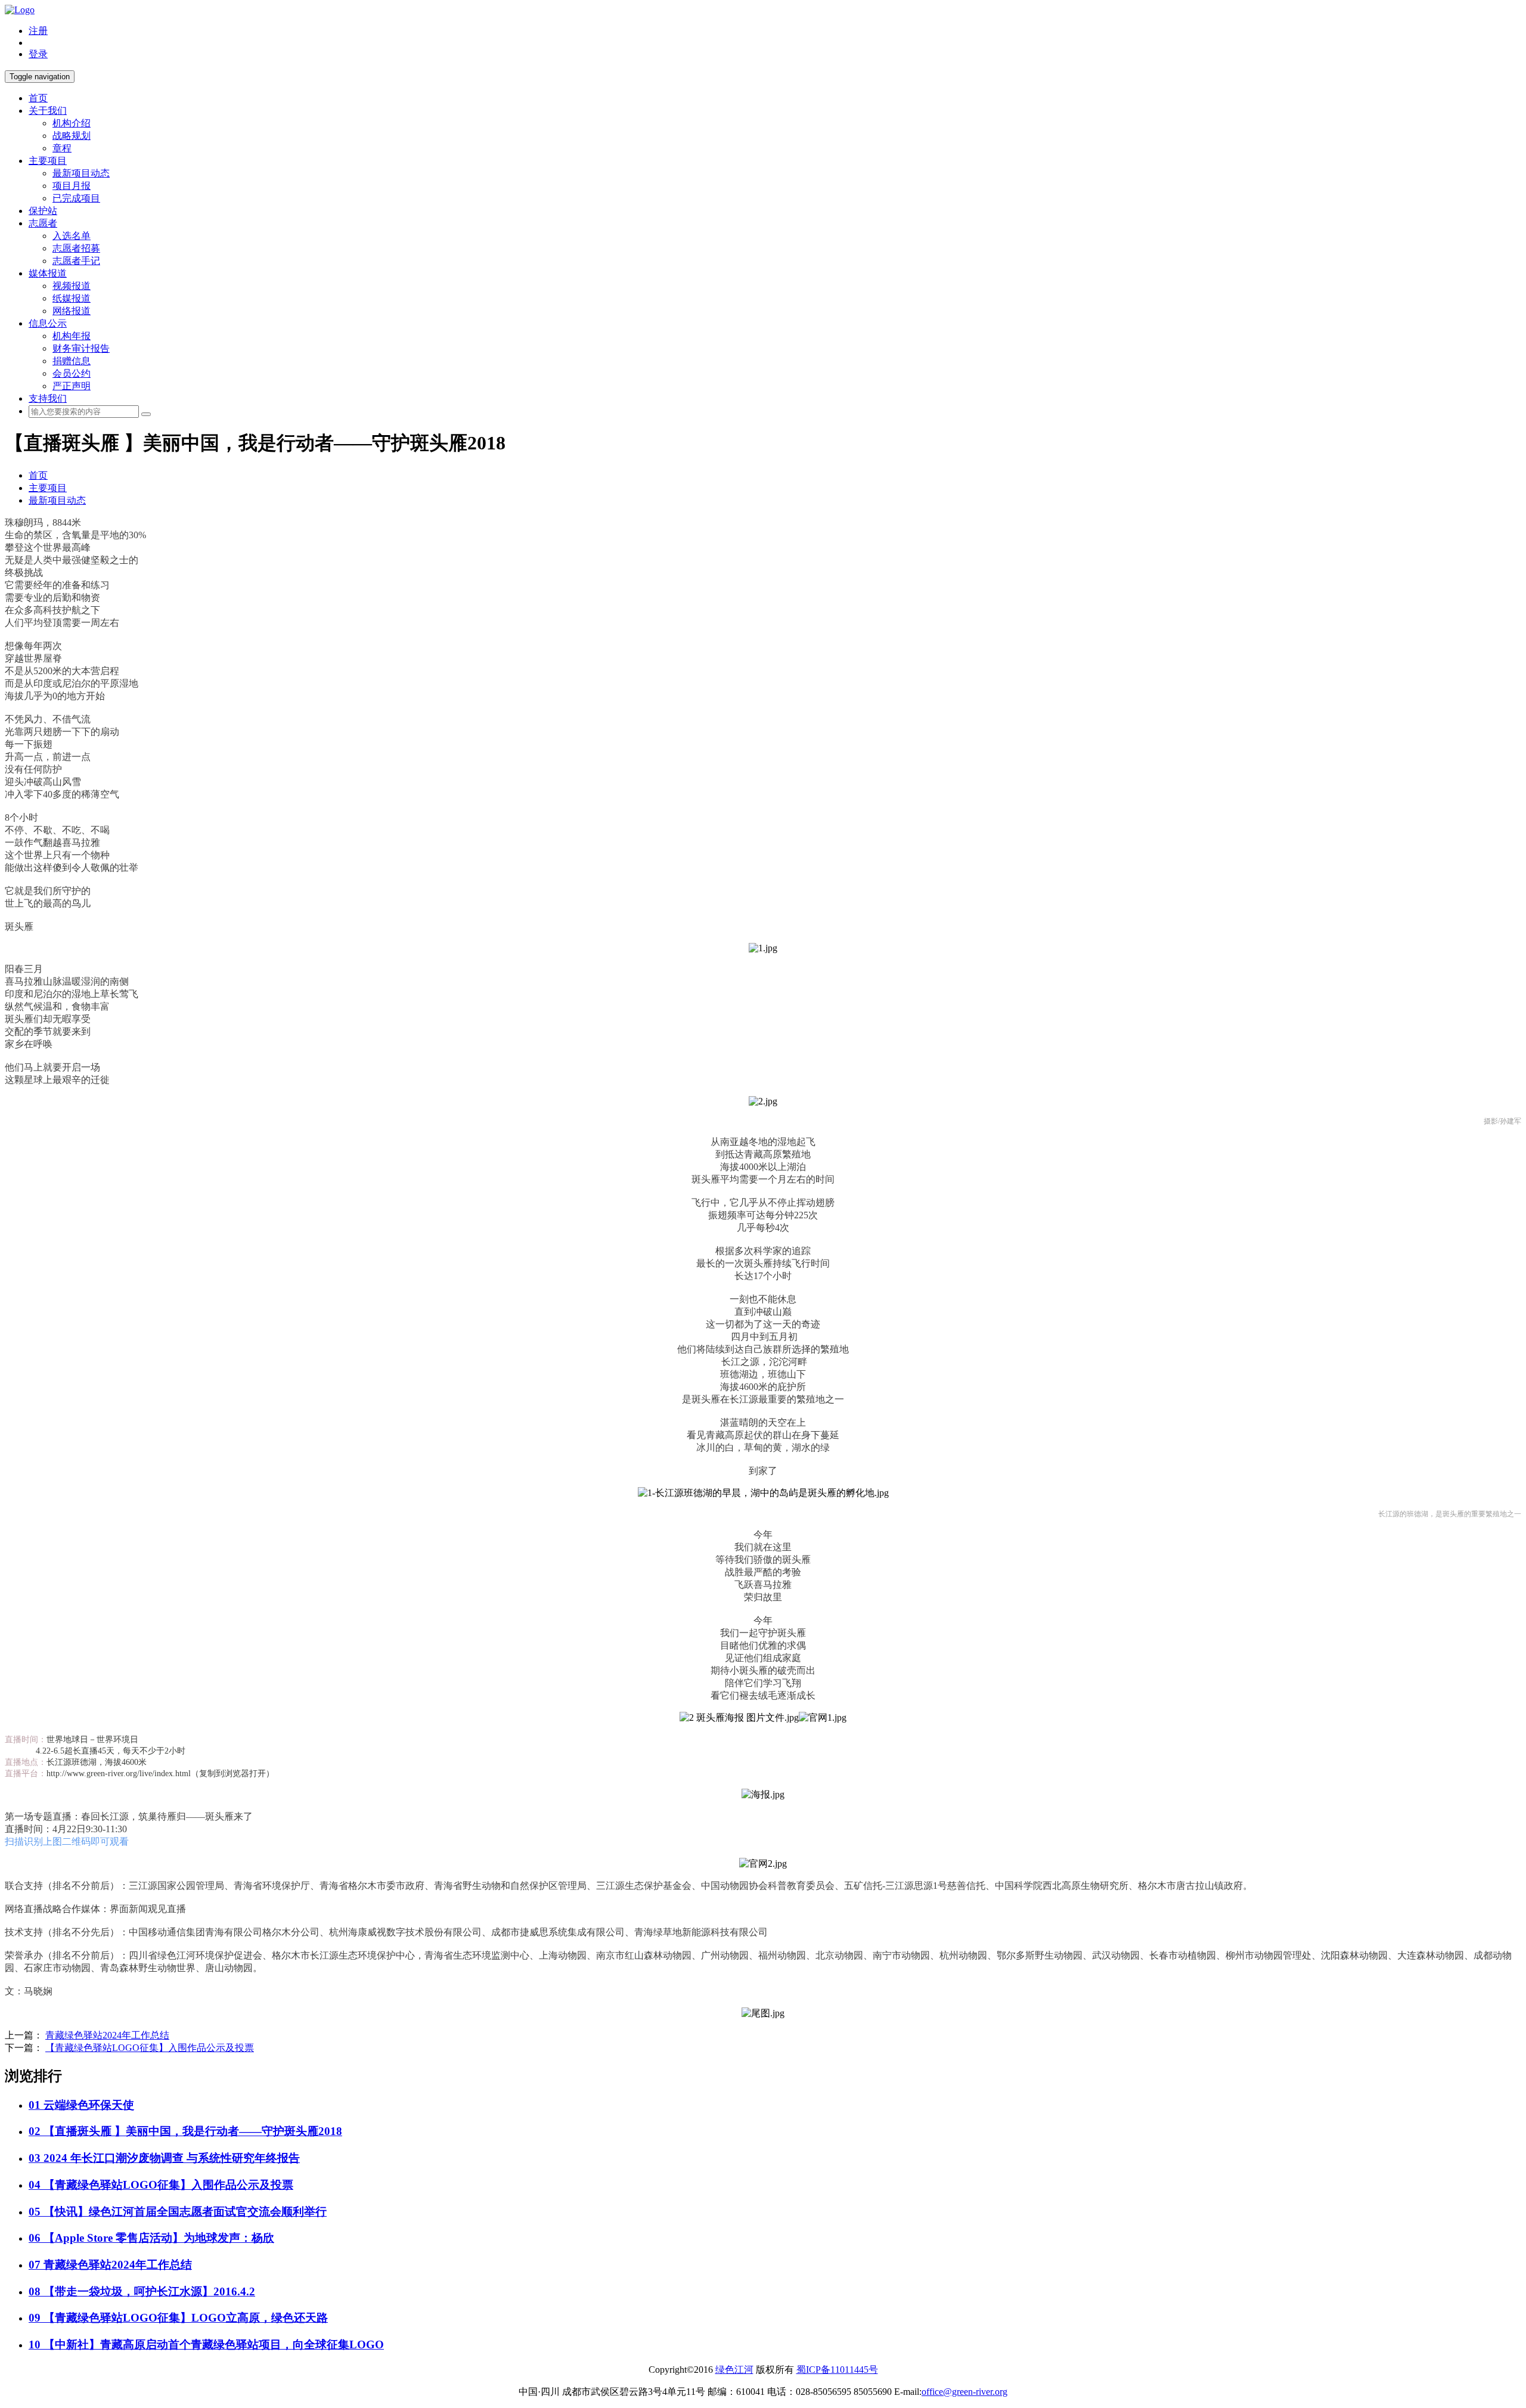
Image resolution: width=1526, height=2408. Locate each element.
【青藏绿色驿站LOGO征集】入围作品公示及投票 (150, 2048)
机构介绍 (72, 123)
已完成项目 (76, 198)
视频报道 (72, 286)
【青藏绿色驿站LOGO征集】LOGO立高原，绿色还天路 (178, 2318)
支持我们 (48, 398)
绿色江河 (734, 2370)
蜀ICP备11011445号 (837, 2370)
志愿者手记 (76, 261)
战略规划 (72, 136)
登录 (38, 54)
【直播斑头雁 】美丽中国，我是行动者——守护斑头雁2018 (185, 2131)
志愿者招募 (76, 248)
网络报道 (72, 311)
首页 (38, 98)
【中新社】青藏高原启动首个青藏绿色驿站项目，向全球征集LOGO (206, 2345)
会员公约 (72, 373)
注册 (38, 31)
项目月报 (72, 186)
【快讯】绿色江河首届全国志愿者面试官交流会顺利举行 (178, 2212)
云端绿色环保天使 (81, 2105)
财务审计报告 (81, 348)
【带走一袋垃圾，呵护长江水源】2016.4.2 (142, 2291)
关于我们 (48, 111)
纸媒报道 (72, 298)
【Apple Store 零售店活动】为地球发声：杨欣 (151, 2238)
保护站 (43, 211)
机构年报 (72, 336)
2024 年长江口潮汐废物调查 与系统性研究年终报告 (164, 2158)
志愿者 (43, 223)
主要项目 (48, 161)
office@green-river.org (964, 2392)
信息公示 (48, 323)
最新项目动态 (81, 173)
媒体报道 (48, 273)
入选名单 (72, 236)
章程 (62, 148)
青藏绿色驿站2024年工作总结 (107, 2035)
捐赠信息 (72, 361)
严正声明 (72, 386)
